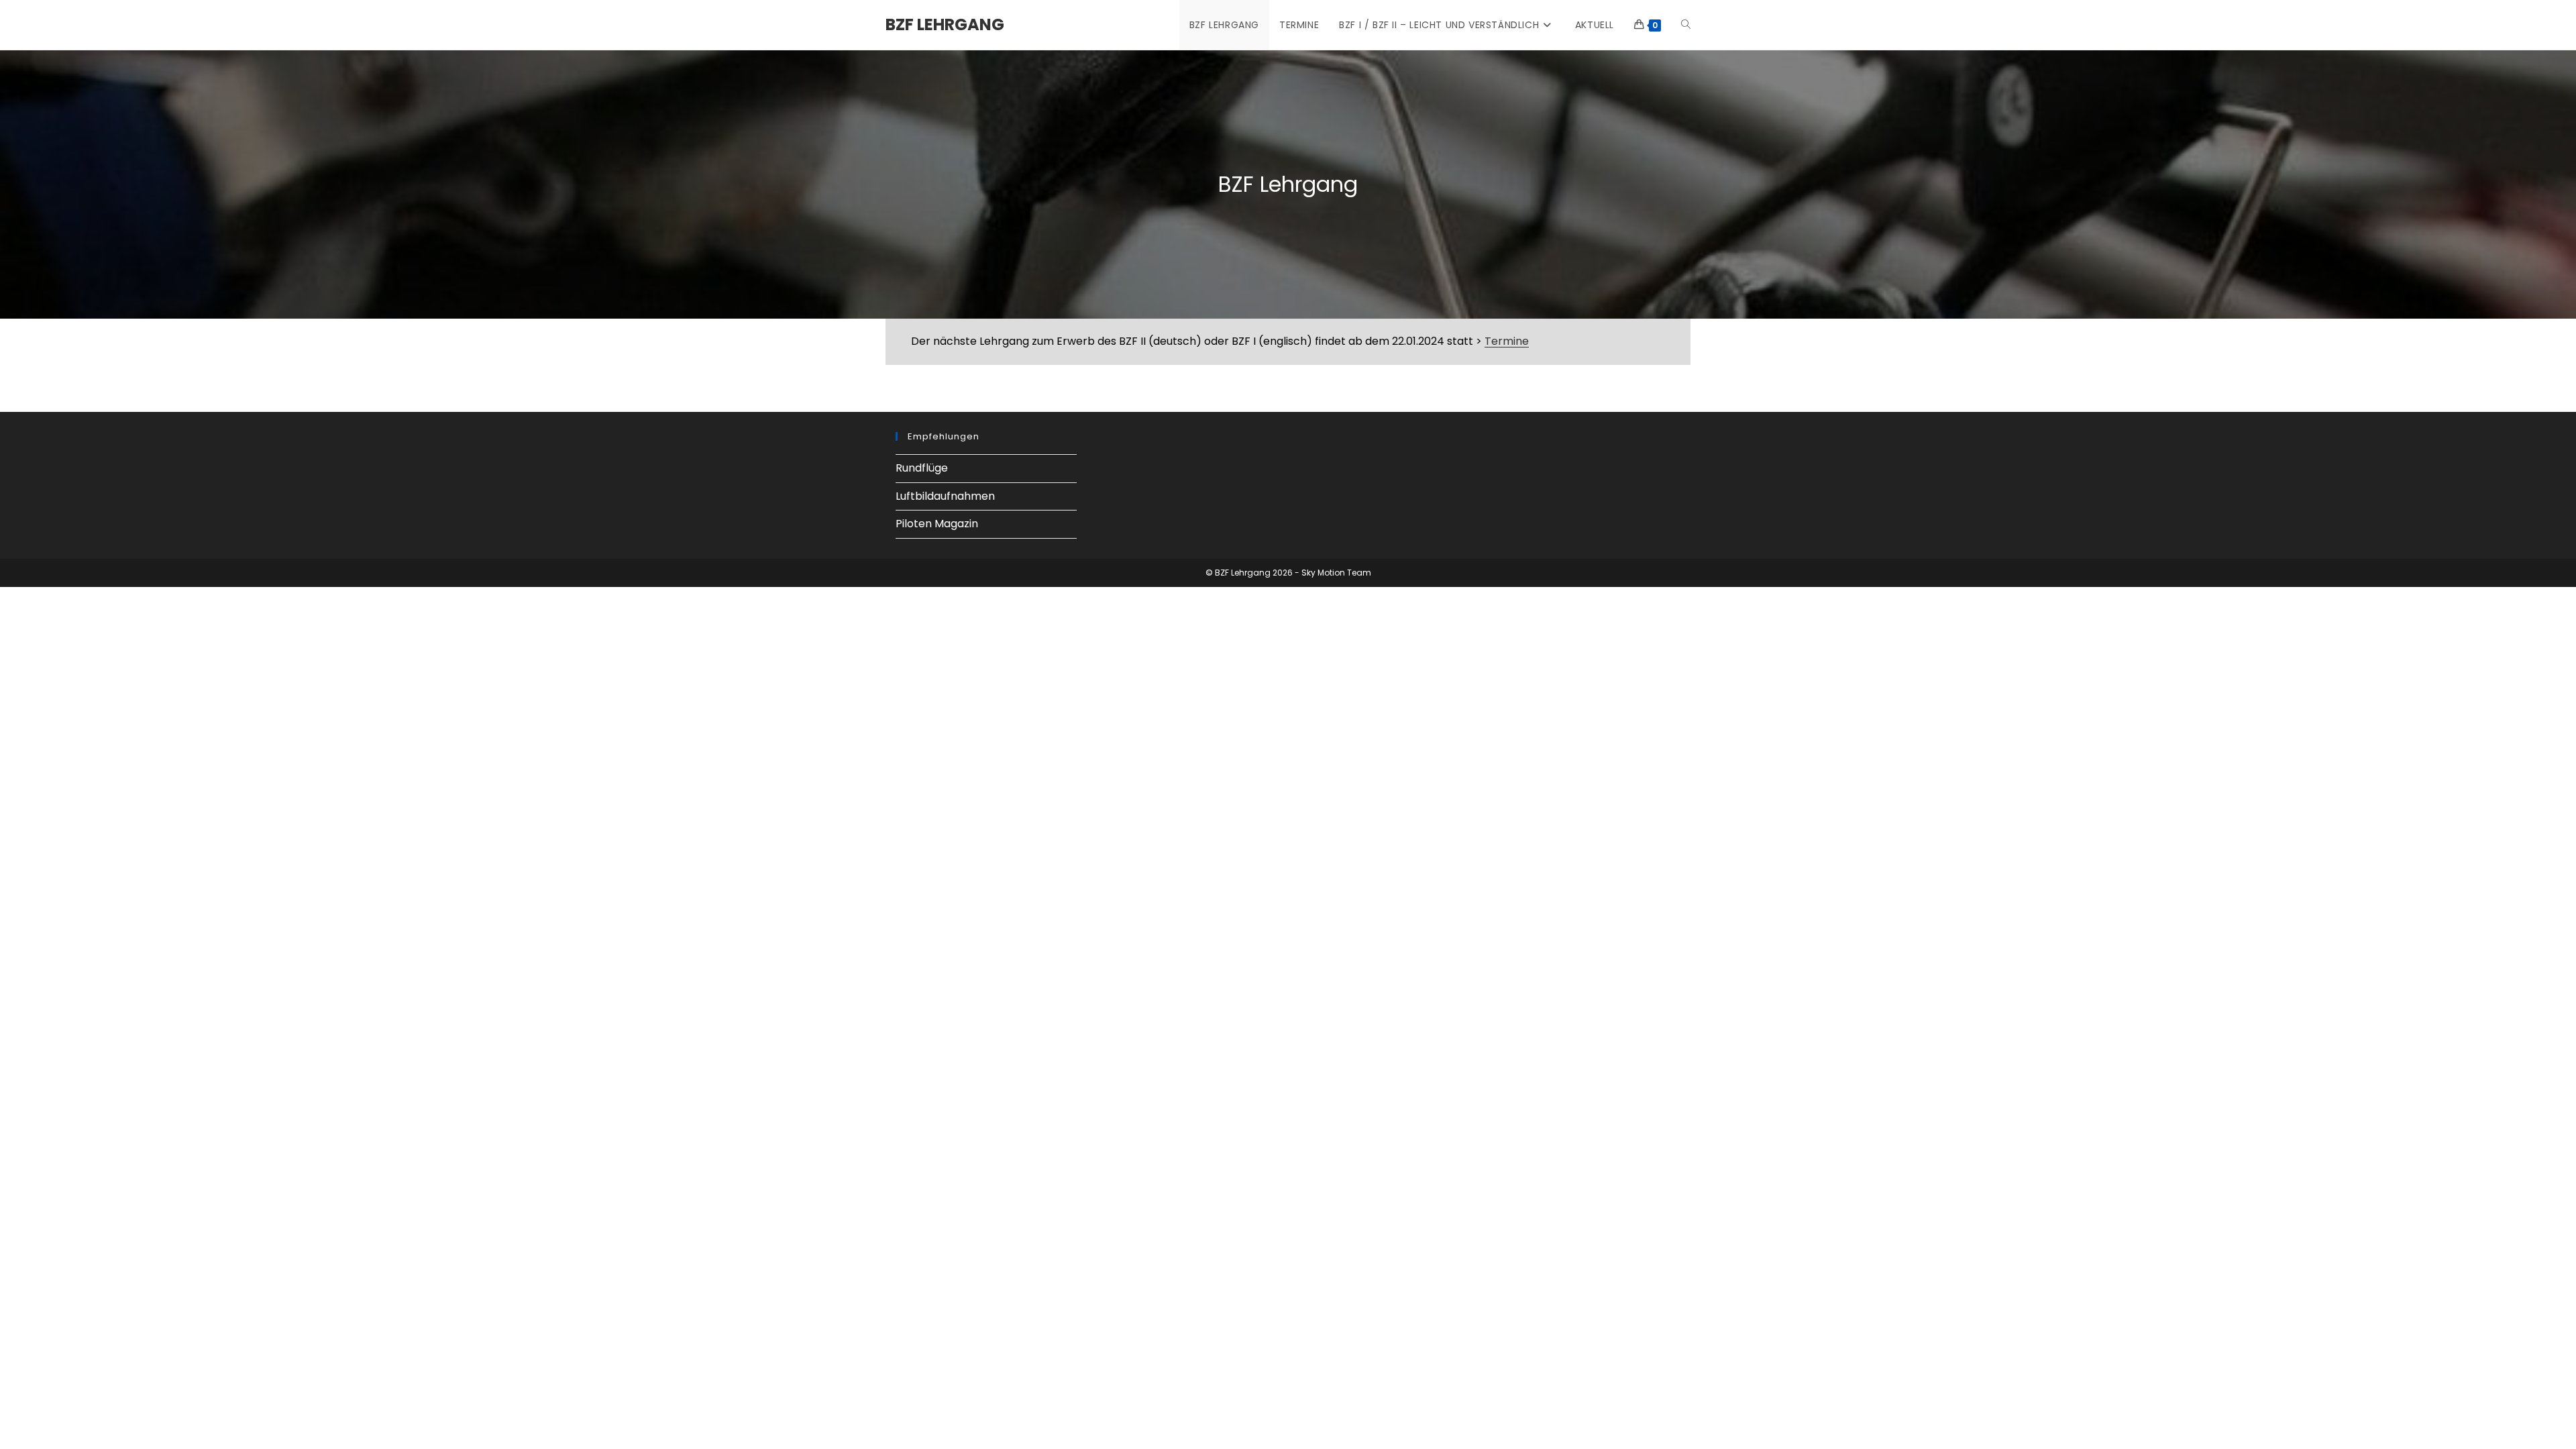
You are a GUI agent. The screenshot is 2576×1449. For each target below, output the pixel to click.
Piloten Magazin (937, 524)
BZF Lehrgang (945, 24)
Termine (1507, 341)
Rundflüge (922, 468)
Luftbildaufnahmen (945, 496)
